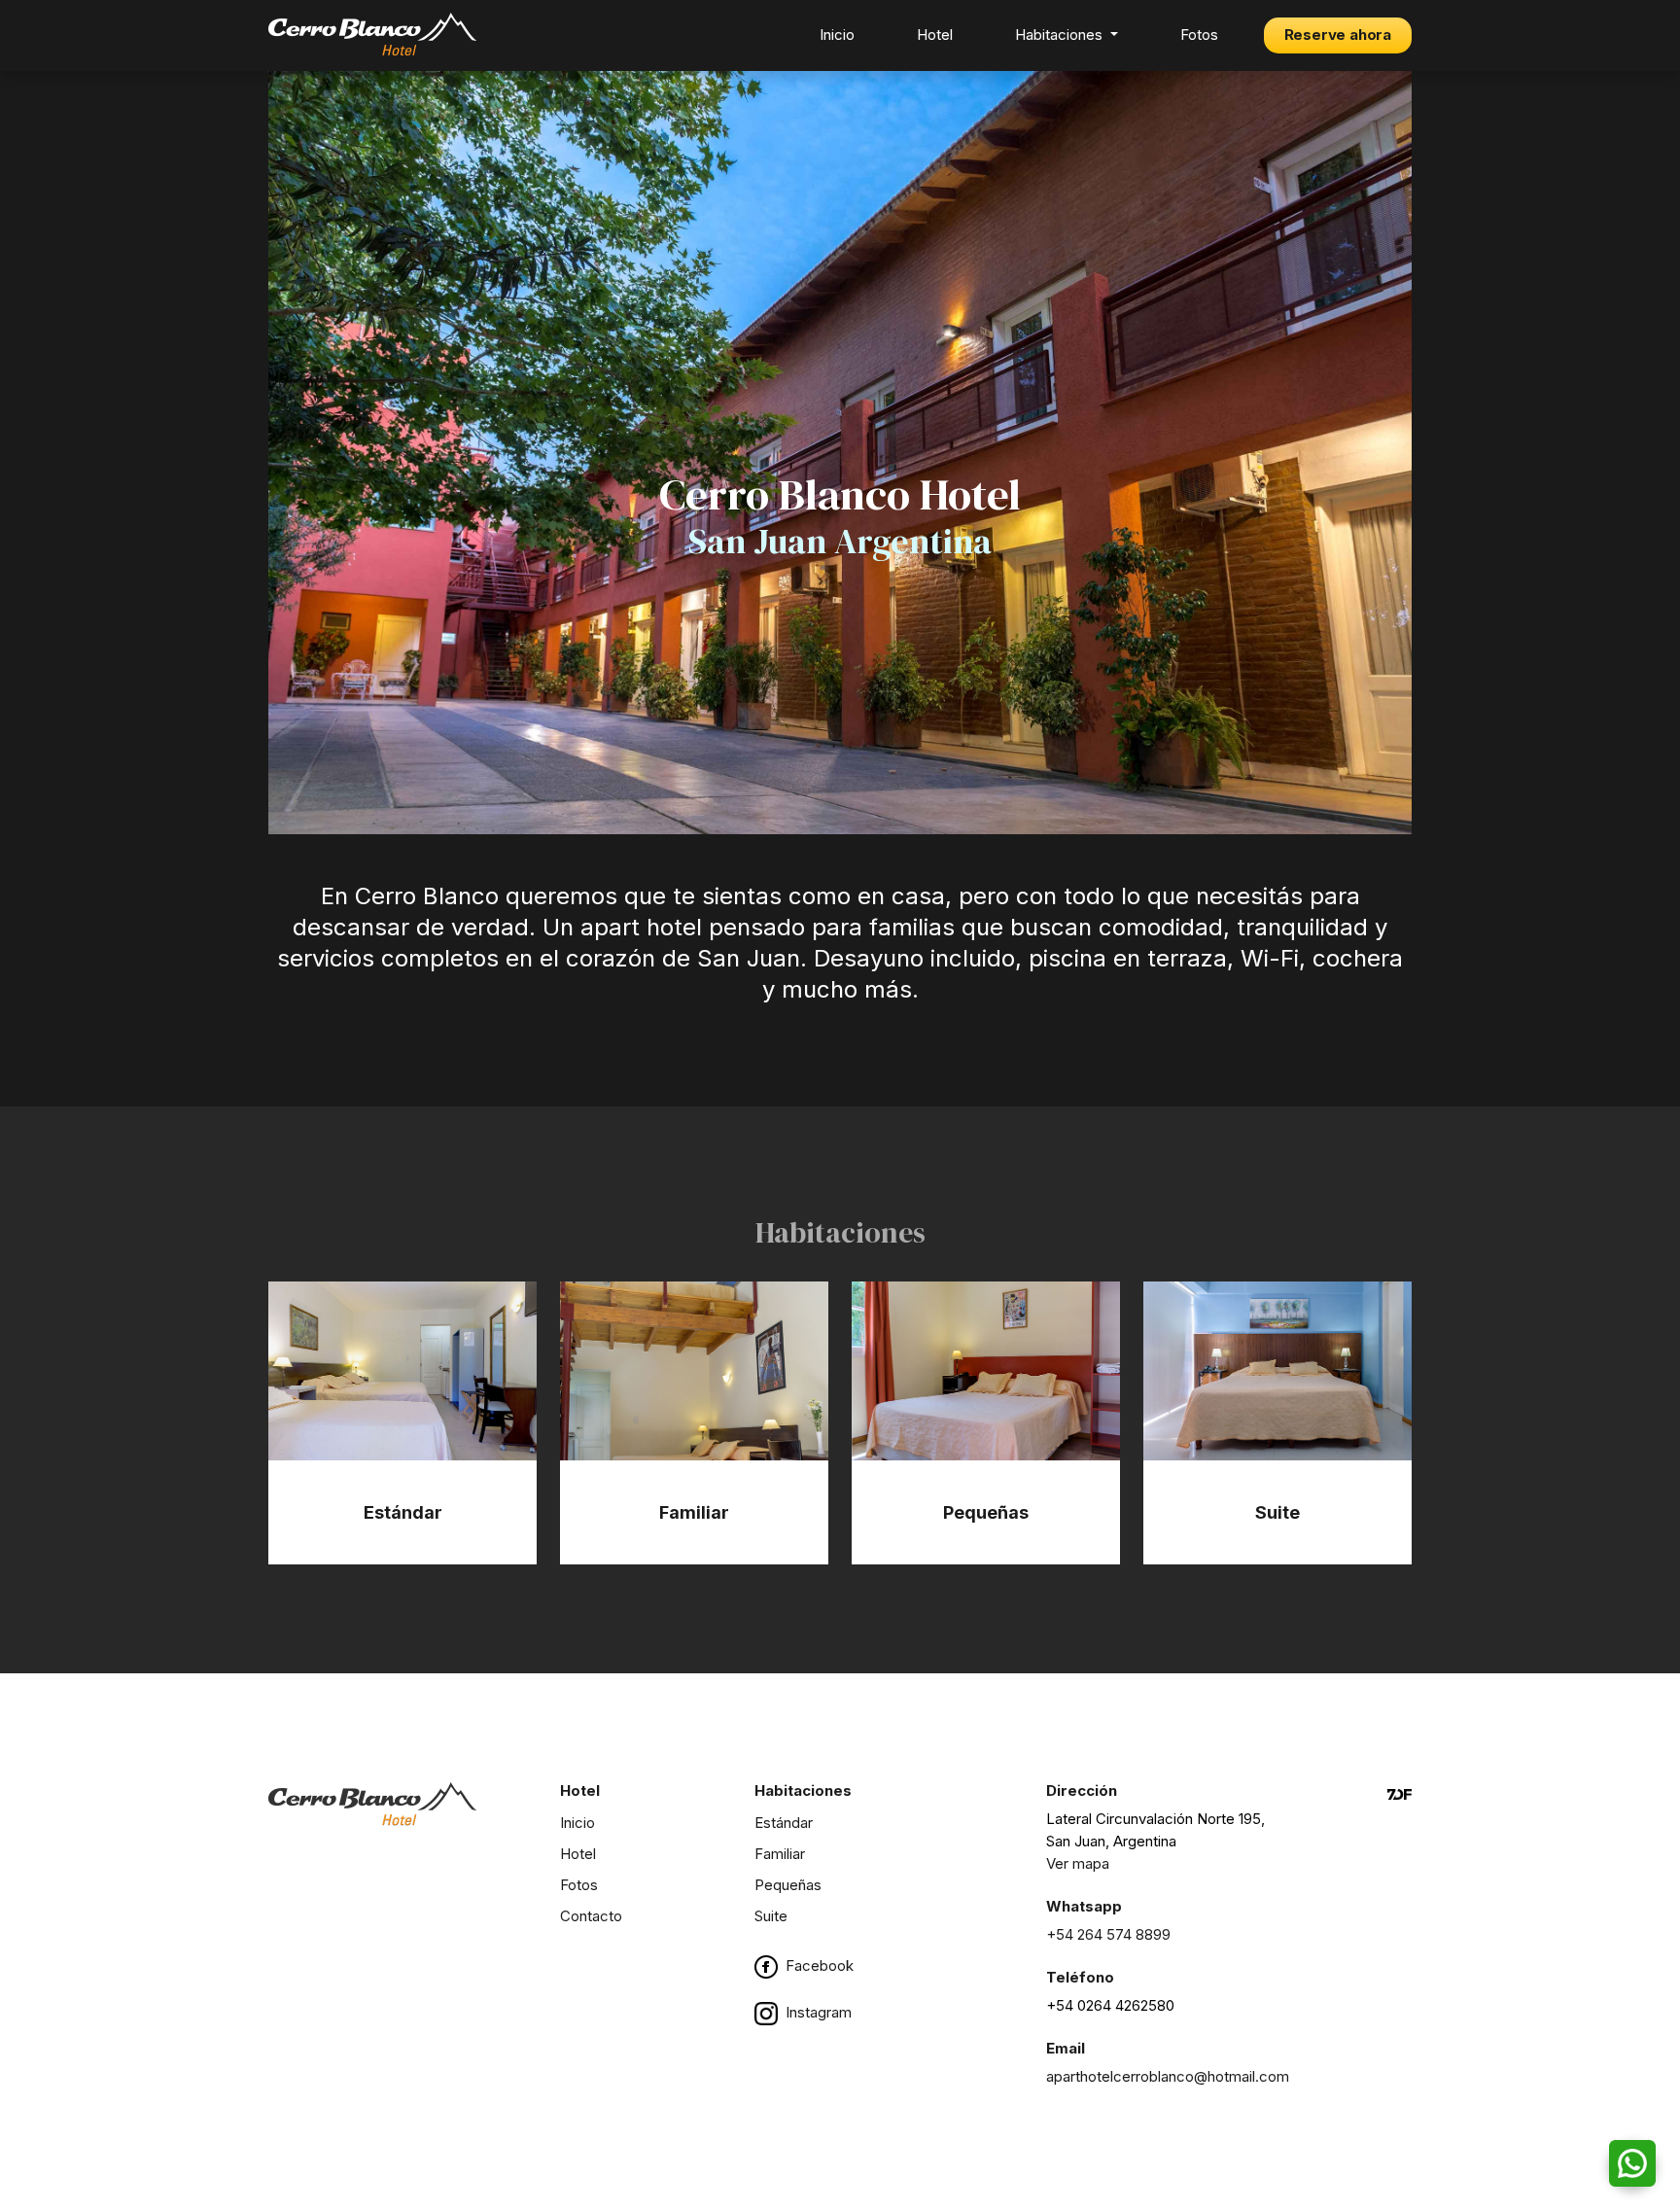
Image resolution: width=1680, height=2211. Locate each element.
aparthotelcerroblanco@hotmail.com (1168, 2076)
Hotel (935, 35)
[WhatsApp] (1632, 2163)
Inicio (837, 35)
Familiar (780, 1854)
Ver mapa (1078, 1863)
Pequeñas (788, 1885)
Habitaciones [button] (1061, 35)
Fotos (1199, 35)
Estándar (784, 1823)
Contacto (591, 1916)
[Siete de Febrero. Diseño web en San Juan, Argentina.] (1400, 1942)
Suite (771, 1916)
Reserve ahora (1338, 35)
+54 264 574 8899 (1108, 1934)
